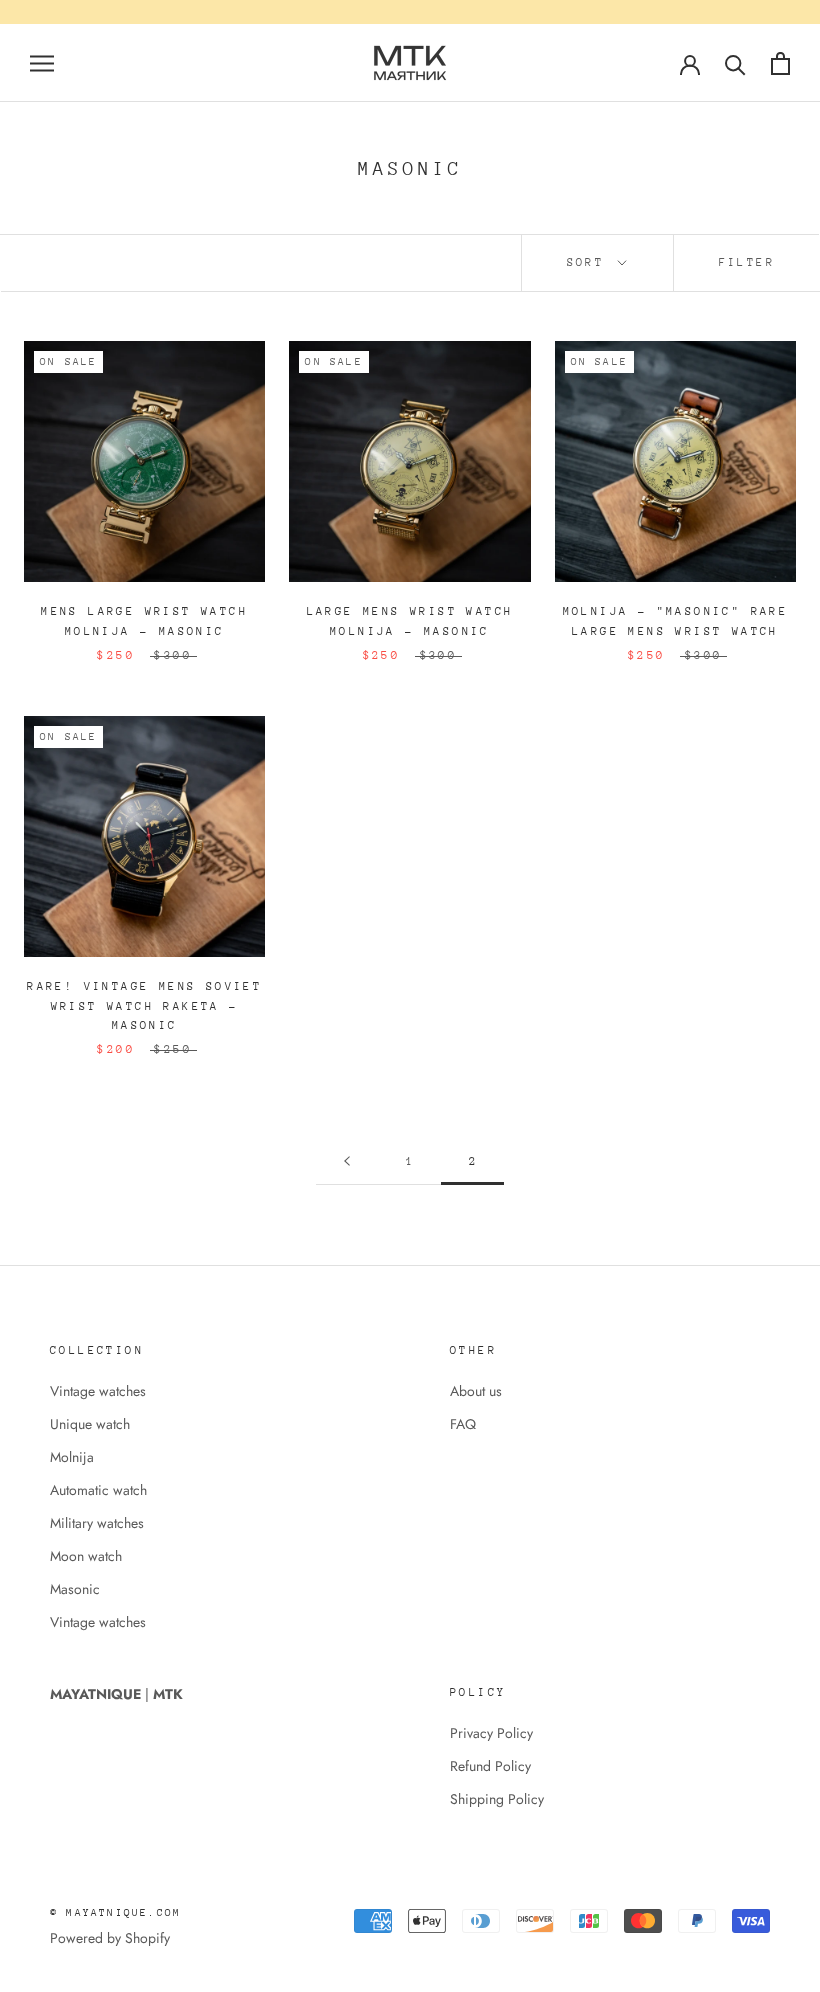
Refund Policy (490, 1766)
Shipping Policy (497, 1799)
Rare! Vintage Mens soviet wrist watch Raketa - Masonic (144, 1006)
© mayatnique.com (115, 1913)
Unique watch (90, 1424)
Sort (590, 262)
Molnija (72, 1457)
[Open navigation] (42, 62)
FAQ (463, 1424)
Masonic (75, 1589)
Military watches (97, 1523)
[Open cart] (780, 63)
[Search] (735, 63)
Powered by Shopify (110, 1938)
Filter (747, 262)
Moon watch (86, 1556)
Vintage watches (98, 1391)
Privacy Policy (491, 1733)
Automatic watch (98, 1490)
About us (476, 1391)
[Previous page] (347, 1162)
